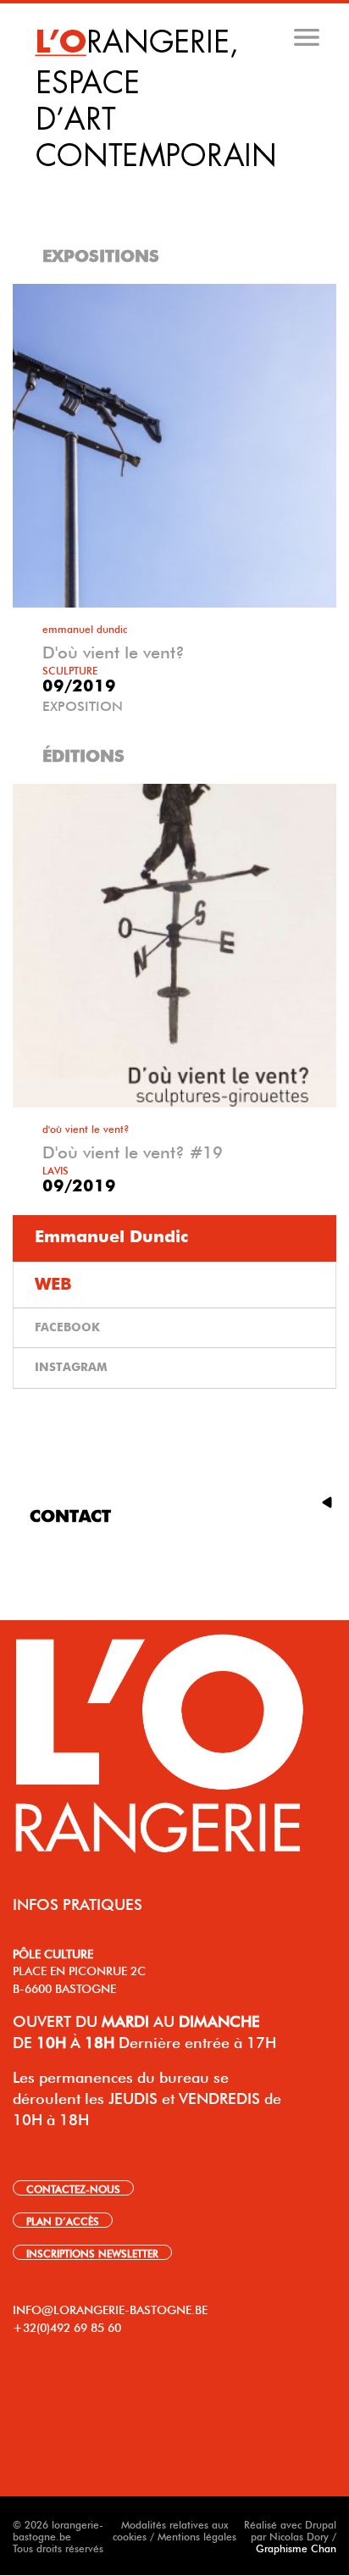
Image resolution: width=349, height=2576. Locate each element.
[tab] (176, 186)
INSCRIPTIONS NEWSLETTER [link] (92, 2252)
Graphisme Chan (296, 2547)
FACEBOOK (67, 1328)
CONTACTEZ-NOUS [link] (73, 2188)
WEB (53, 1285)
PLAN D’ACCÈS (63, 2220)
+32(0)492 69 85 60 (67, 2326)
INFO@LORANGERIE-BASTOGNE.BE (110, 2308)
